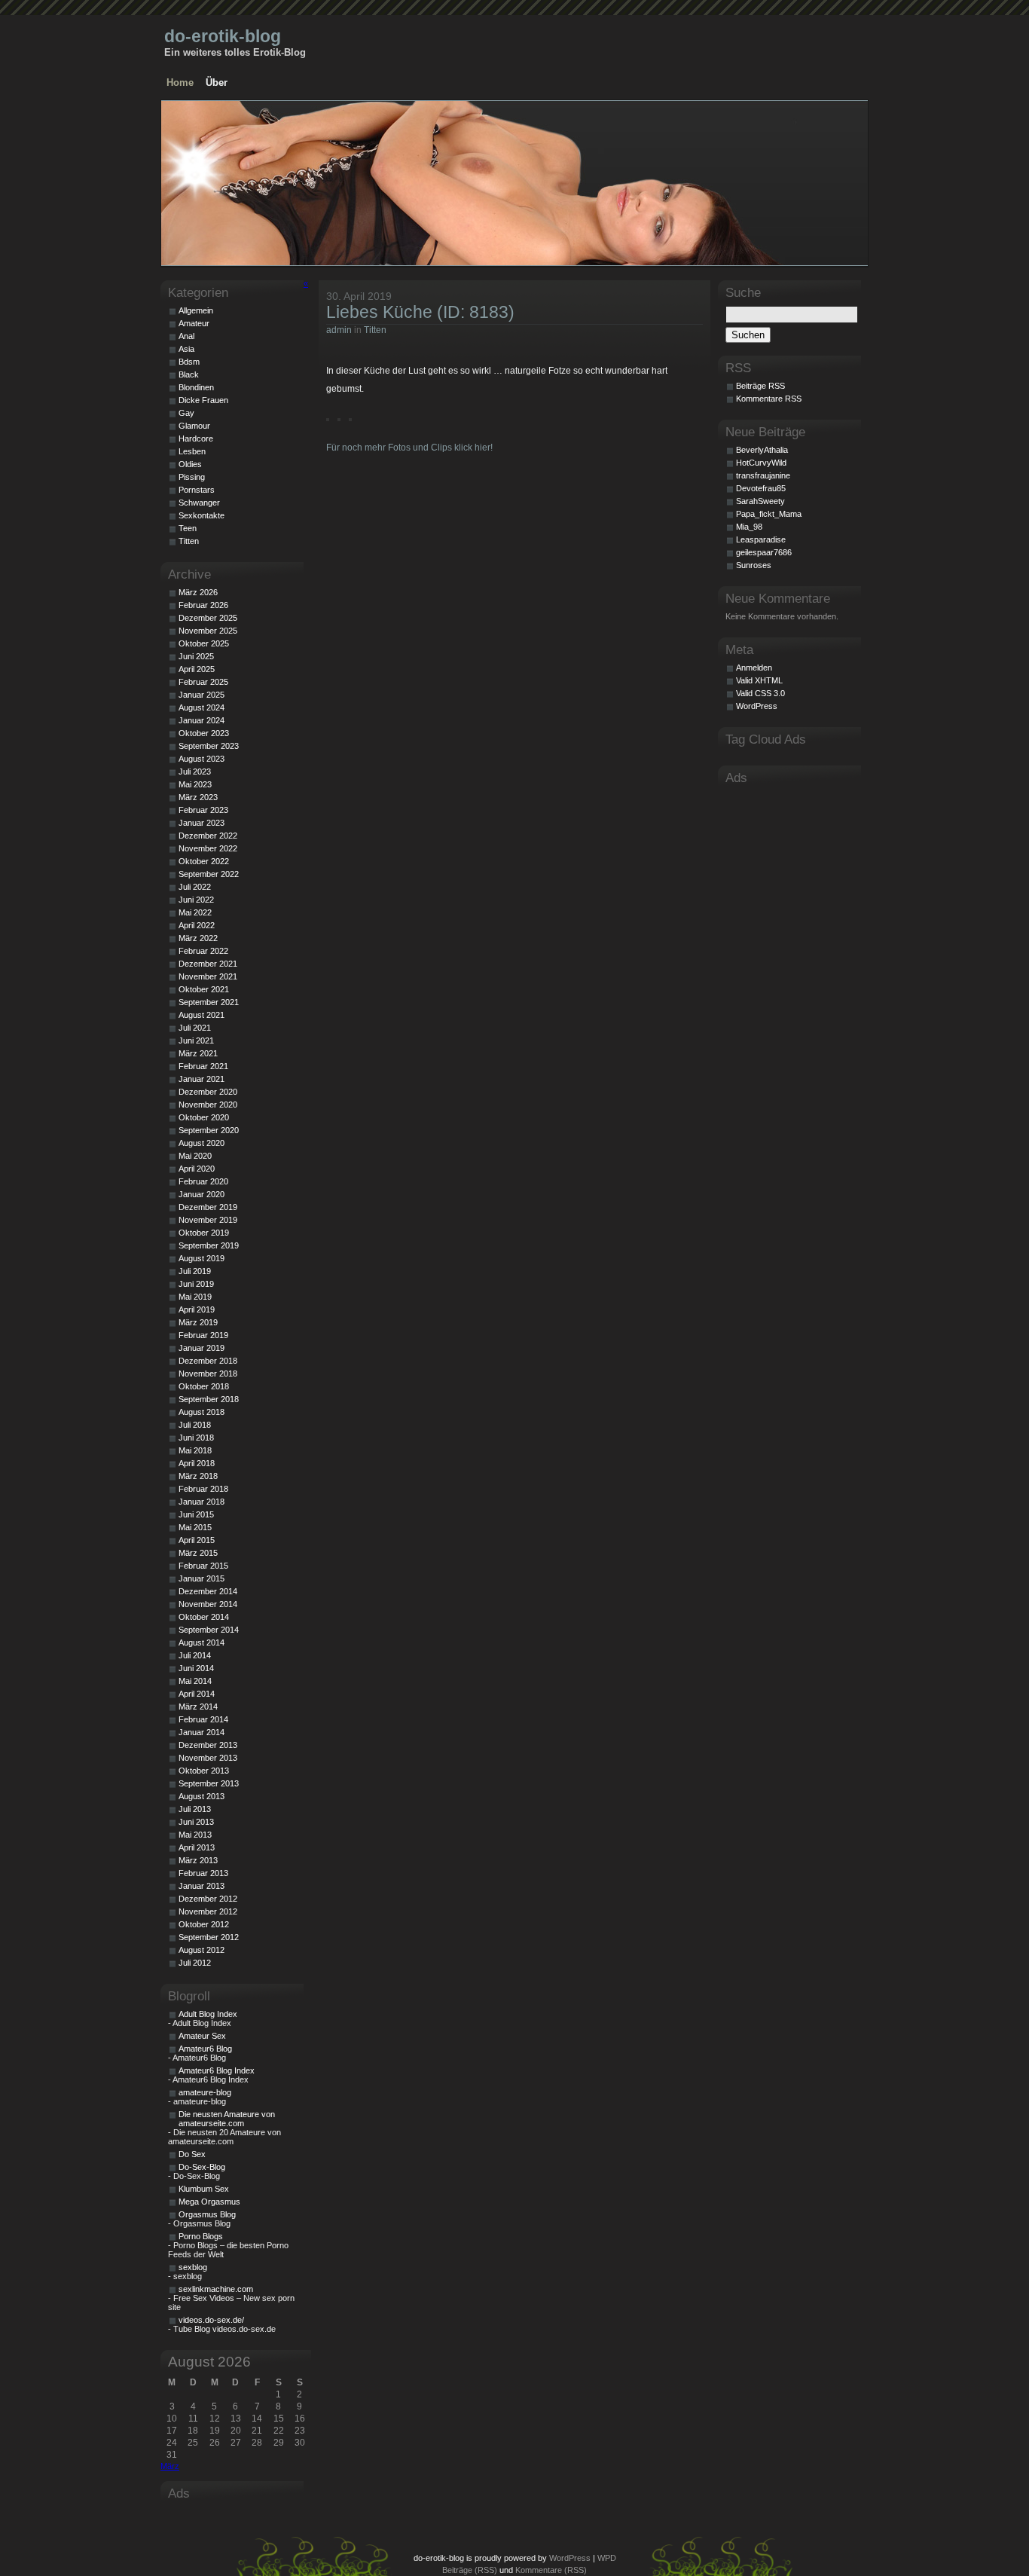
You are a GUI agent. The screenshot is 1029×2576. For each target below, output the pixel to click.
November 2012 (208, 1911)
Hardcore (196, 439)
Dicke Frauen (203, 400)
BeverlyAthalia (762, 450)
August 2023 (202, 759)
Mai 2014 (195, 1681)
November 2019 (208, 1220)
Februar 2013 (203, 1873)
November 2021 (208, 976)
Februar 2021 (203, 1066)
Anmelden (754, 668)
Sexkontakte (202, 515)
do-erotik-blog (223, 36)
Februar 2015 (203, 1566)
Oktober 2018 (204, 1386)
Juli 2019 (195, 1271)
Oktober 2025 (204, 643)
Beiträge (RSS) (470, 2570)
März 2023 (198, 797)
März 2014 (198, 1707)
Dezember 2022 (208, 836)
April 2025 (197, 669)
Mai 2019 (195, 1297)
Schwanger (199, 503)
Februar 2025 (203, 682)
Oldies (190, 464)
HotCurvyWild (761, 463)
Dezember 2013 (208, 1745)
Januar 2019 (202, 1348)
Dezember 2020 (208, 1092)
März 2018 (198, 1476)
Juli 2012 (195, 1963)
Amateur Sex (202, 2036)
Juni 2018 (196, 1438)
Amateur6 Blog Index (217, 2070)
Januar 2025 (202, 695)
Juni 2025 (196, 656)
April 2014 (197, 1694)
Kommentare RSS (769, 399)
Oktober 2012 (204, 1924)
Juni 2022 (196, 900)
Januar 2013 (202, 1886)
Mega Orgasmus (209, 2202)
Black (189, 374)
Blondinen (196, 387)
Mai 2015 (195, 1527)
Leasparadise (761, 539)
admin (339, 330)
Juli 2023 (195, 772)
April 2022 (197, 925)
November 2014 (208, 1604)
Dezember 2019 (208, 1207)
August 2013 (202, 1796)
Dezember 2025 (208, 618)
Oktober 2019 (204, 1233)
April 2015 (197, 1540)
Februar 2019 (203, 1335)
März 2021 (198, 1053)
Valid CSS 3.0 (760, 693)
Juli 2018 (195, 1425)
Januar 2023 (202, 823)
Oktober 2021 (204, 989)
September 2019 (209, 1245)
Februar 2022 (203, 951)
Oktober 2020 (204, 1117)
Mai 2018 (195, 1450)
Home (180, 83)
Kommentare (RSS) (551, 2570)
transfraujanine (763, 475)
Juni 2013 (196, 1822)
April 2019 (197, 1309)
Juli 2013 (195, 1809)
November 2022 (208, 848)
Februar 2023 (203, 810)
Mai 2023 (195, 784)
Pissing (192, 477)
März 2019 (198, 1322)
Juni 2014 (196, 1668)
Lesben (192, 451)
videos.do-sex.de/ (211, 2320)
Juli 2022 (195, 887)
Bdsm (189, 362)
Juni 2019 (196, 1284)
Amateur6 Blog (205, 2049)
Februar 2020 (203, 1181)
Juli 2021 (195, 1028)
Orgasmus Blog (207, 2214)
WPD (607, 2558)
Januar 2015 (202, 1578)
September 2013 (209, 1783)
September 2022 (209, 874)
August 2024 (202, 707)
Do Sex (192, 2154)
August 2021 (202, 1015)
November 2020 (208, 1105)
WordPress (757, 706)
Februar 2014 (203, 1719)
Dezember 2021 (208, 964)
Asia (186, 349)
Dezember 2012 (208, 1899)
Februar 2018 (203, 1489)
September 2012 (209, 1937)
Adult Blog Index (208, 2014)
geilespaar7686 (764, 552)
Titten (375, 330)
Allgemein (196, 310)
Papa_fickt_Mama (769, 514)
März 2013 (198, 1860)
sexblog (193, 2267)
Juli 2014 (195, 1655)
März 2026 (198, 592)
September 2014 (209, 1630)
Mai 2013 (195, 1835)
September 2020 (209, 1130)
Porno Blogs (201, 2236)
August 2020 (202, 1143)
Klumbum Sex (204, 2189)
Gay (186, 413)
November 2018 (208, 1374)
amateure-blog (205, 2092)
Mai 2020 (195, 1156)
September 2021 (209, 1002)
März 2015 (198, 1553)
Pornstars (197, 490)
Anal (186, 336)
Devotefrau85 (761, 488)
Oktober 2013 (204, 1771)
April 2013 (197, 1847)
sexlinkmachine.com (216, 2289)
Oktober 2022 (204, 861)
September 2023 (209, 746)
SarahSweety (760, 501)
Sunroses (754, 565)
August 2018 (202, 1412)
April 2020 (197, 1169)
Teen (188, 528)
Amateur (194, 323)
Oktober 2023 (204, 733)
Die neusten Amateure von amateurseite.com (227, 2119)
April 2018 (197, 1463)
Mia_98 (749, 527)
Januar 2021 (202, 1079)
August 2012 (202, 1950)
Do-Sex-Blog (202, 2167)
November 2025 (208, 631)
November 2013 (208, 1758)
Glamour (194, 426)
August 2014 (202, 1642)
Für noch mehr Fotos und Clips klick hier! (409, 448)
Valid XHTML (759, 680)
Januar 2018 (202, 1502)
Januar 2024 (202, 720)
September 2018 (209, 1399)
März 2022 (198, 938)
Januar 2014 (202, 1732)
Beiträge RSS (760, 386)
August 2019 (202, 1258)
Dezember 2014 (208, 1591)
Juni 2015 (196, 1514)
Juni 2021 (196, 1040)
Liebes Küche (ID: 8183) (420, 312)
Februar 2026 (203, 605)
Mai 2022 (195, 912)
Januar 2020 (202, 1194)
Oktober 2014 (204, 1617)
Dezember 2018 (208, 1361)
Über (217, 83)
